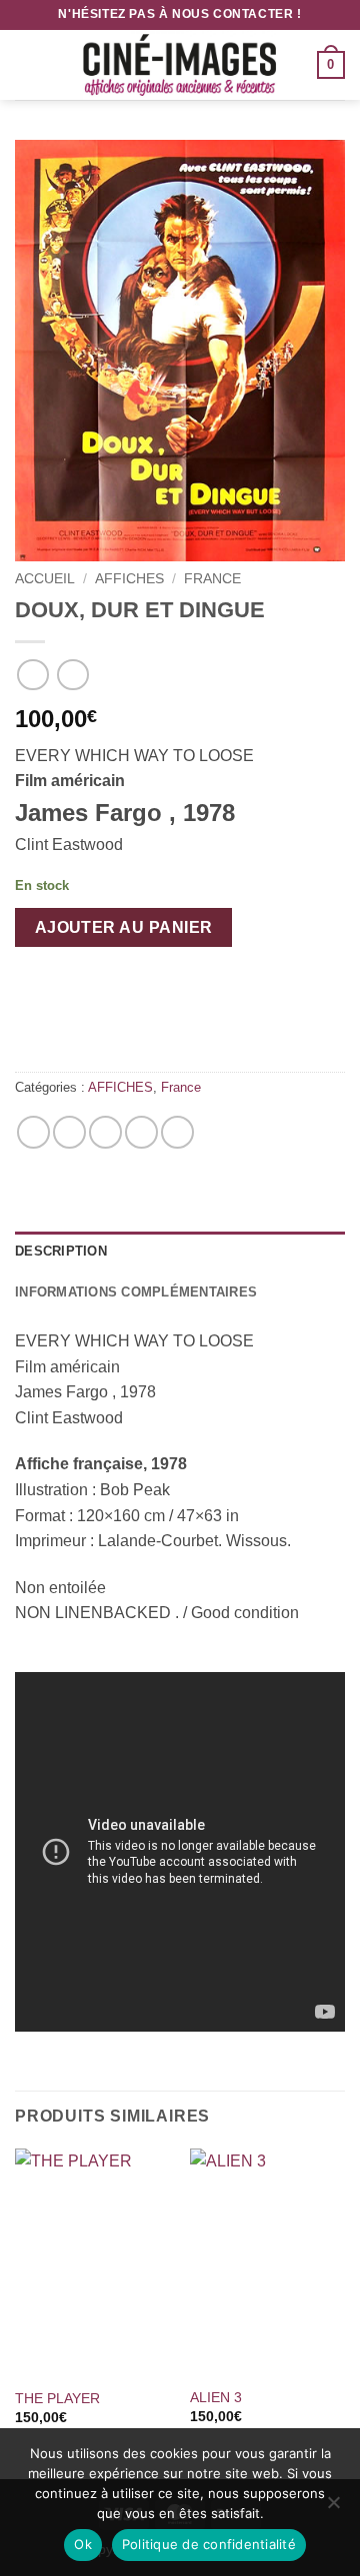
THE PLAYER (57, 2399)
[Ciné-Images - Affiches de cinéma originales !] (180, 65)
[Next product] (32, 675)
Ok (83, 2544)
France (212, 579)
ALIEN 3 (216, 2398)
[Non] (333, 2508)
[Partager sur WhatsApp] (33, 1132)
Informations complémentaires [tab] (136, 1292)
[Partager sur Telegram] (177, 1132)
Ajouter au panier (124, 927)
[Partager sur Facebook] (69, 1132)
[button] (27, 64)
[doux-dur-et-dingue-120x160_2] (180, 351)
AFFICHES (129, 579)
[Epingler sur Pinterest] (141, 1132)
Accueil (45, 579)
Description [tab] (61, 1251)
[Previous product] (72, 675)
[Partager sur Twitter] (105, 1132)
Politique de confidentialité (209, 2544)
